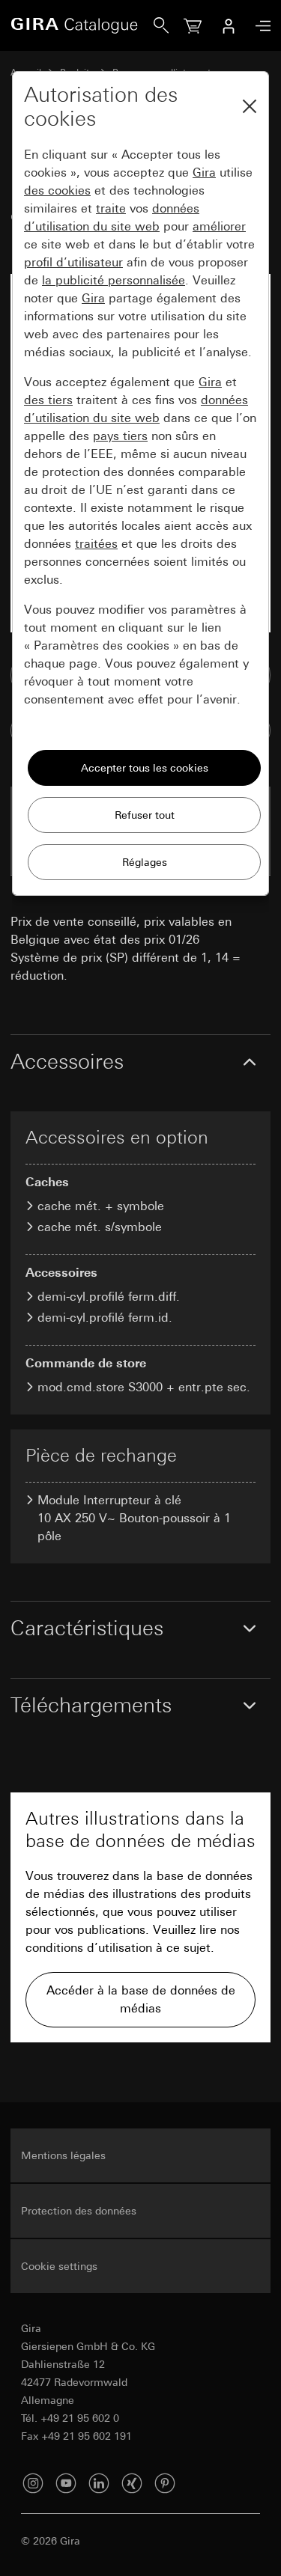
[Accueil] (82, 25)
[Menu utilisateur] (229, 25)
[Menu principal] (259, 26)
